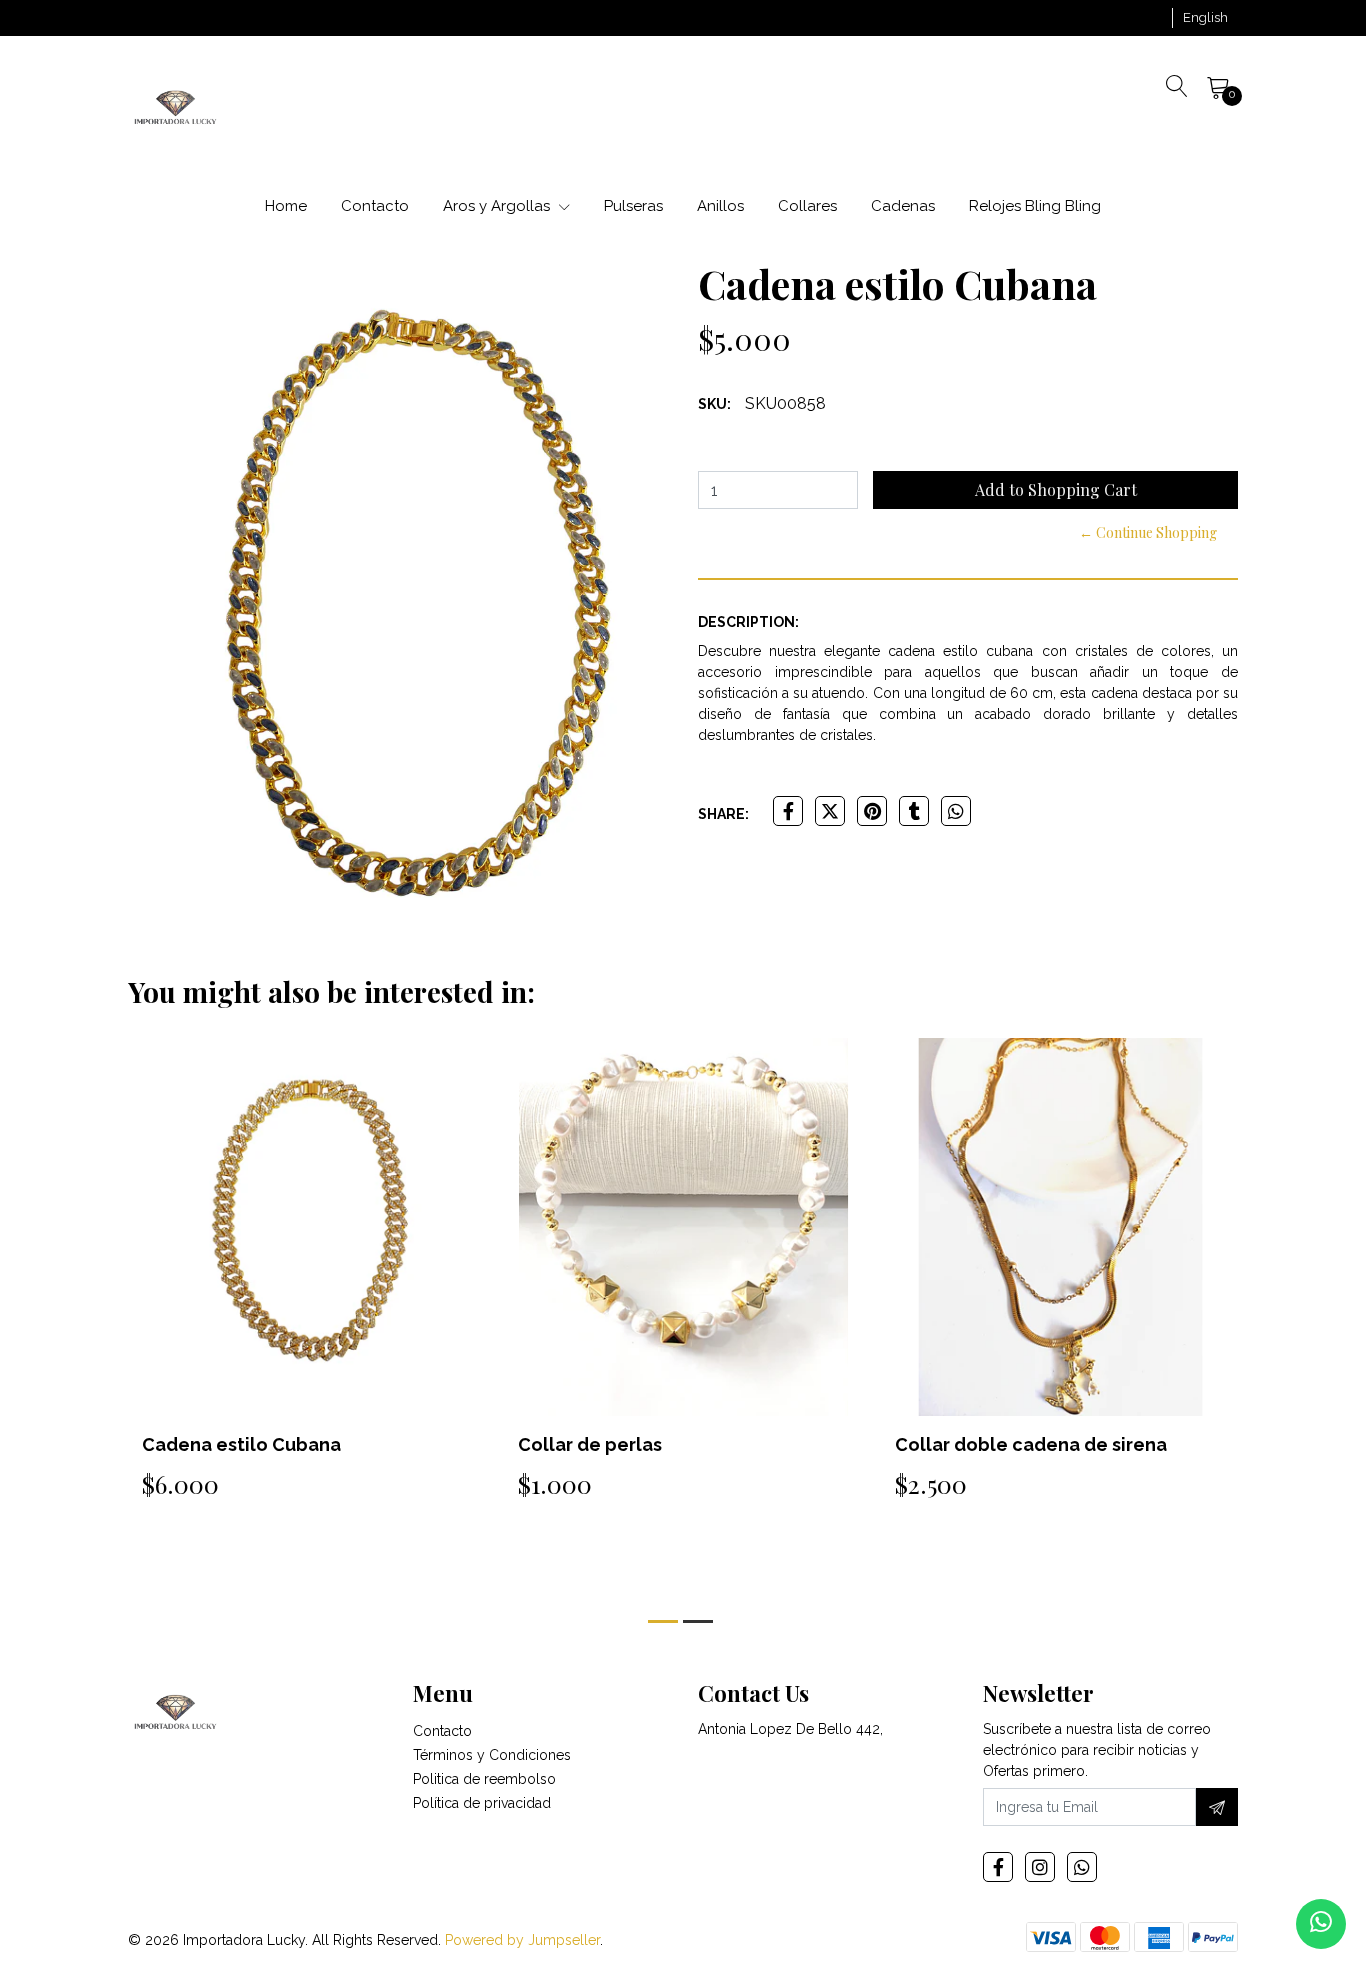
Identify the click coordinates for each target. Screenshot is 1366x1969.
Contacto (375, 206)
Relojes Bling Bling (1035, 206)
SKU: (714, 404)
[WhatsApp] (1082, 1867)
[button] (1205, 18)
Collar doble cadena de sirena (1031, 1444)
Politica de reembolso (484, 1779)
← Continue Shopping (1148, 532)
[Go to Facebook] (998, 1867)
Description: (748, 622)
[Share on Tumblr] (914, 811)
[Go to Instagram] (1040, 1867)
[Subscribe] (1217, 1807)
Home (286, 206)
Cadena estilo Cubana (241, 1444)
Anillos (720, 206)
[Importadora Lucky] (175, 106)
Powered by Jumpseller (522, 1940)
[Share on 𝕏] (830, 811)
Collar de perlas (590, 1444)
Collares (807, 206)
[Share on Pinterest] (872, 811)
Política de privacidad (482, 1803)
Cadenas (903, 206)
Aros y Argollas (498, 206)
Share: (723, 814)
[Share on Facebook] (788, 811)
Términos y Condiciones (492, 1755)
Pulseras (633, 206)
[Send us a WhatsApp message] (1321, 1924)
